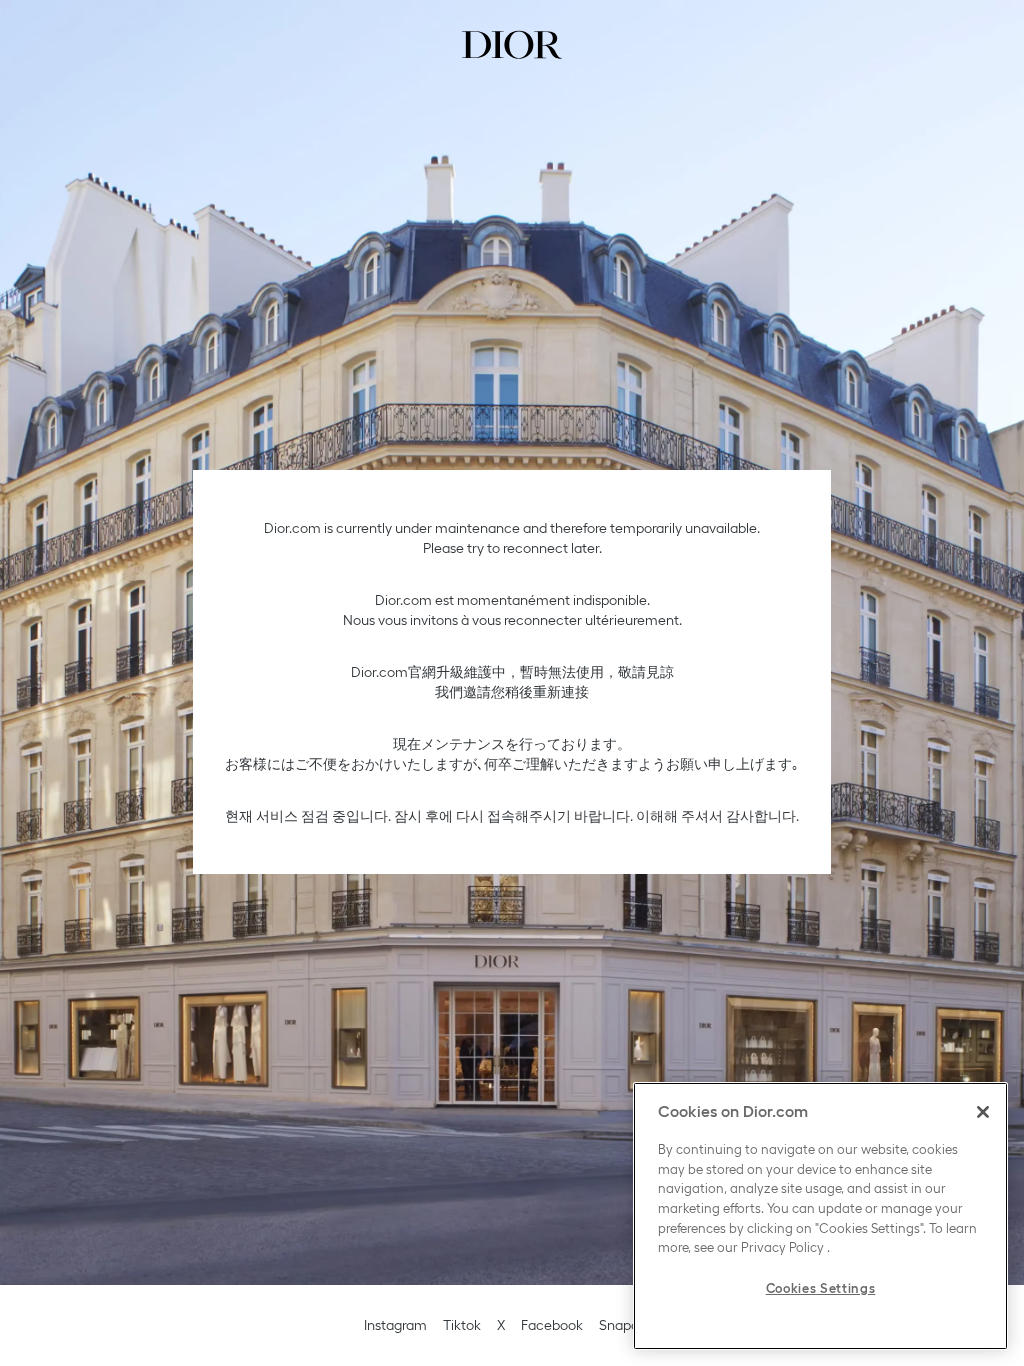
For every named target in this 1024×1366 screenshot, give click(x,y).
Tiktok (462, 1325)
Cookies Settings (821, 1288)
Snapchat (629, 1325)
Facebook (552, 1325)
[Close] (983, 1112)
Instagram (395, 1325)
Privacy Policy (782, 1247)
